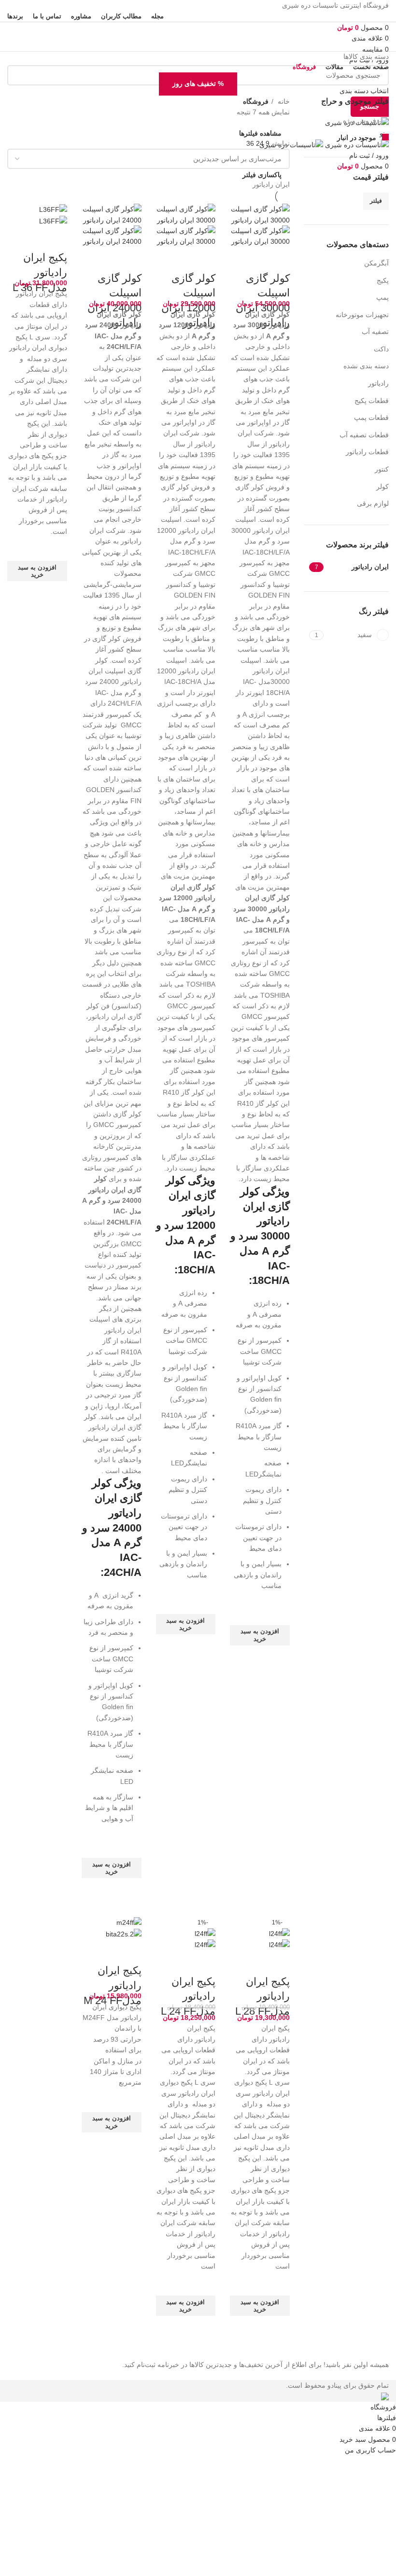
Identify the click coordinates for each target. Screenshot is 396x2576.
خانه (283, 101)
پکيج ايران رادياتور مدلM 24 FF (113, 1985)
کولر (382, 487)
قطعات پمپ (371, 418)
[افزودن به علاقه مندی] (278, 1613)
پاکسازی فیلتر (262, 175)
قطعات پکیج (372, 401)
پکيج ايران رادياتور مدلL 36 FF (40, 272)
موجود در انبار (358, 138)
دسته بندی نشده (366, 366)
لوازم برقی (373, 503)
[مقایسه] (278, 259)
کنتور (382, 469)
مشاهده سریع (278, 1657)
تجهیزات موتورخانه (362, 315)
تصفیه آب (375, 332)
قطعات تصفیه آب (364, 435)
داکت (381, 349)
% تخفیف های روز (198, 84)
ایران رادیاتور (271, 184)
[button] (260, 1635)
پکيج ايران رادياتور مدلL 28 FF (262, 1997)
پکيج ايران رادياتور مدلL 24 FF (188, 1997)
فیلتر (376, 201)
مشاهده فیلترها (260, 133)
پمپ (382, 297)
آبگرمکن (376, 263)
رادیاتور (378, 383)
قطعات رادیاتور (367, 452)
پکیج (383, 280)
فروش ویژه (361, 121)
